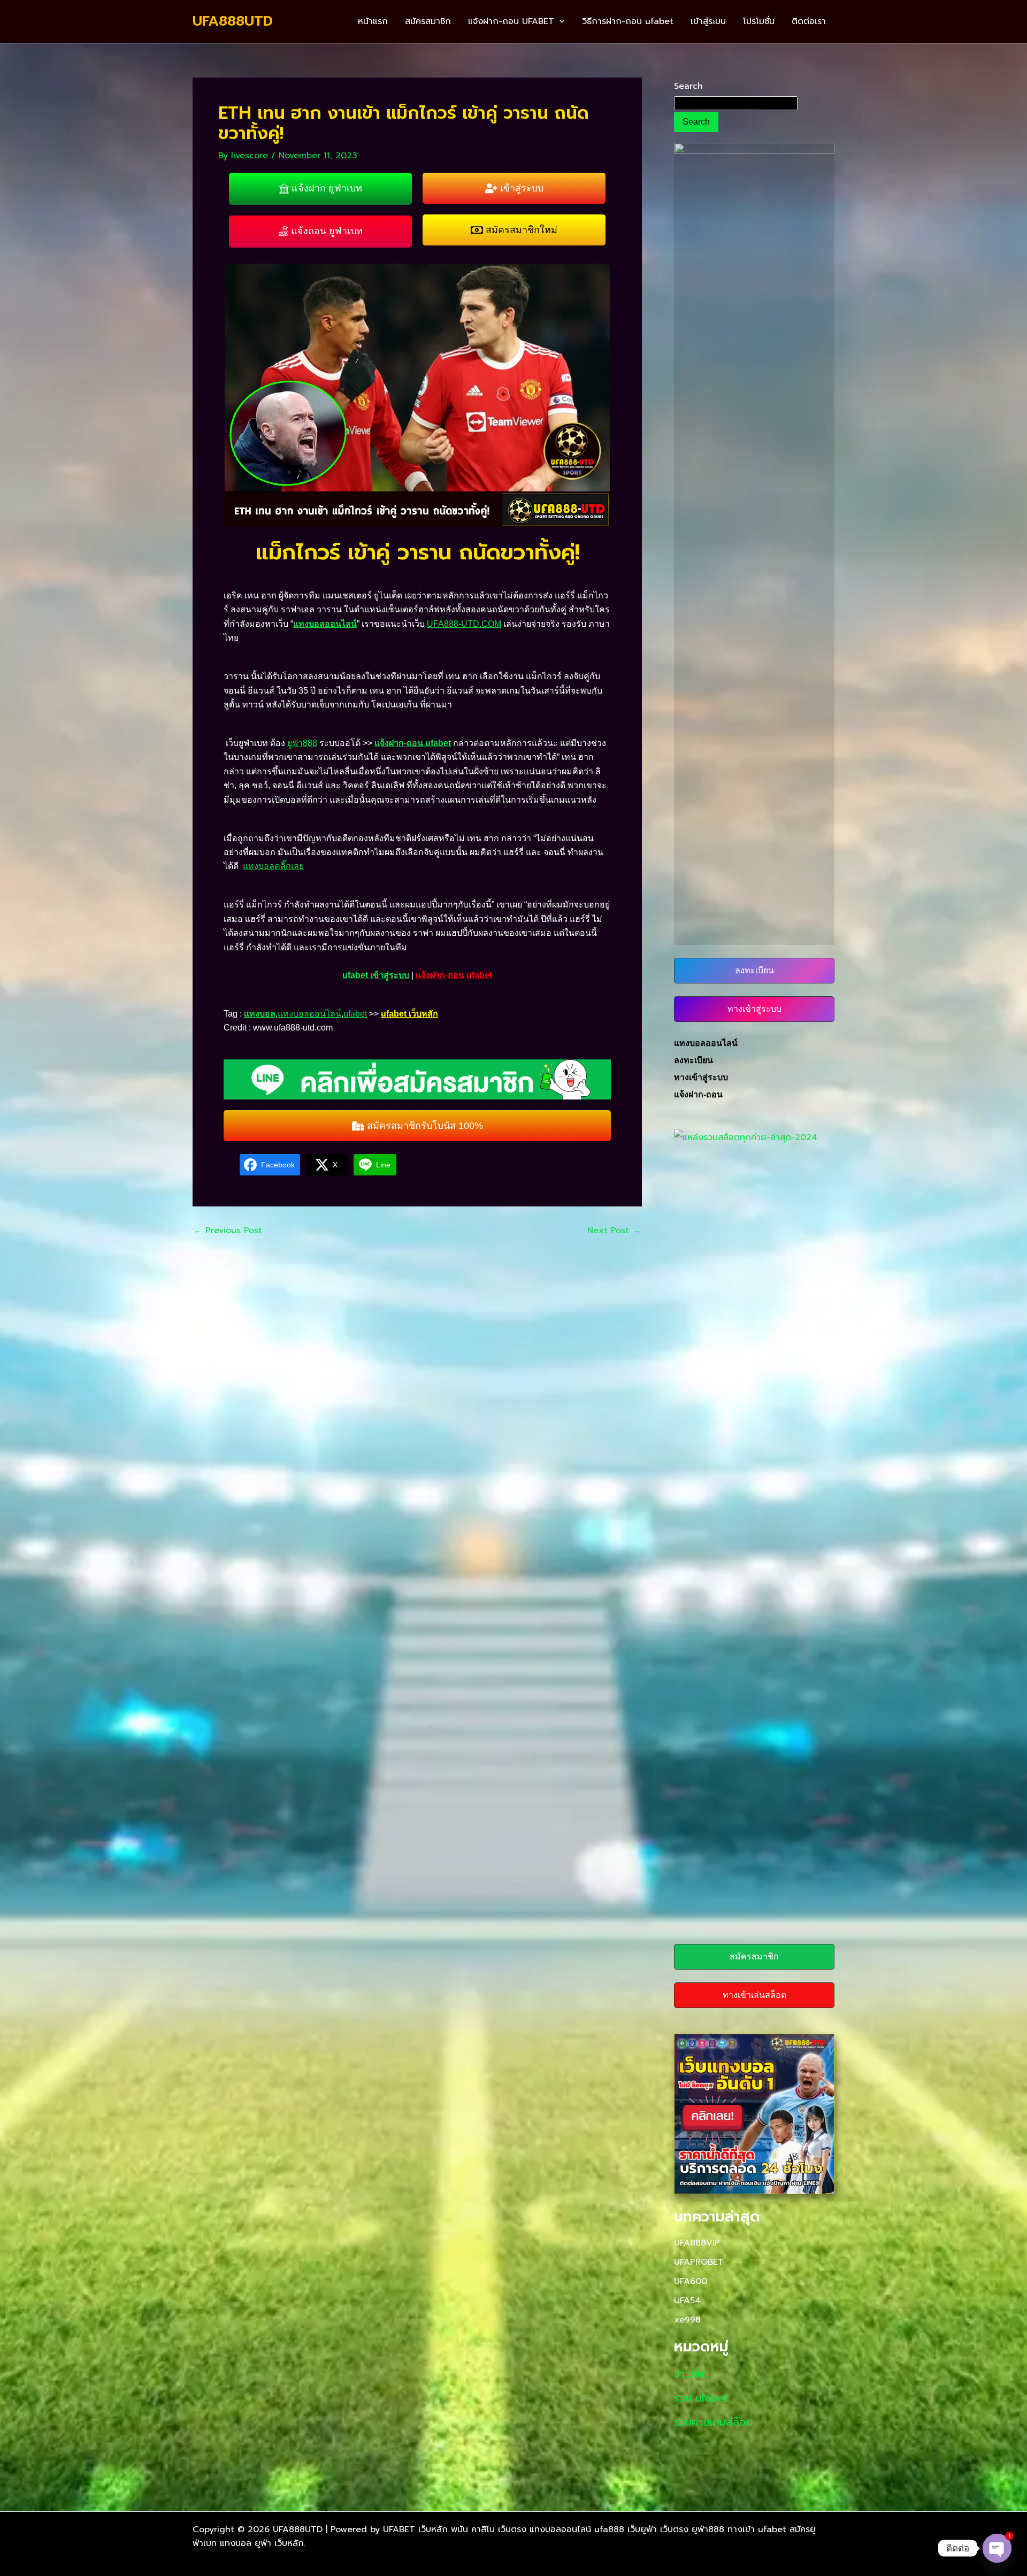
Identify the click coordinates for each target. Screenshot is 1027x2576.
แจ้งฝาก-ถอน (698, 1094)
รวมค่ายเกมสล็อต (713, 2422)
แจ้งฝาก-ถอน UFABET (511, 21)
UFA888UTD (233, 21)
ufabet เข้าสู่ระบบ (376, 975)
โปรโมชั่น (759, 21)
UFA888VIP (697, 2243)
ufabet (355, 1014)
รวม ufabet (701, 2398)
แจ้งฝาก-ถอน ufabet (413, 743)
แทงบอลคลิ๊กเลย (273, 866)
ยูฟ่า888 (302, 743)
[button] (560, 21)
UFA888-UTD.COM (464, 624)
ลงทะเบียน (693, 1060)
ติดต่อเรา (809, 21)
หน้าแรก (373, 21)
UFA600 (691, 2281)
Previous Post (228, 1231)
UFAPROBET (699, 2262)
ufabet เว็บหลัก (409, 1014)
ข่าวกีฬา (691, 2374)
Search (688, 86)
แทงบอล (260, 1014)
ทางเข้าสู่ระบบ (701, 1077)
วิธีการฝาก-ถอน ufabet (628, 21)
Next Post (614, 1231)
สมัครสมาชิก (428, 21)
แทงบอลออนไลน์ (325, 624)
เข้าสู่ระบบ (708, 21)
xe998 (687, 2320)
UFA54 (687, 2301)
